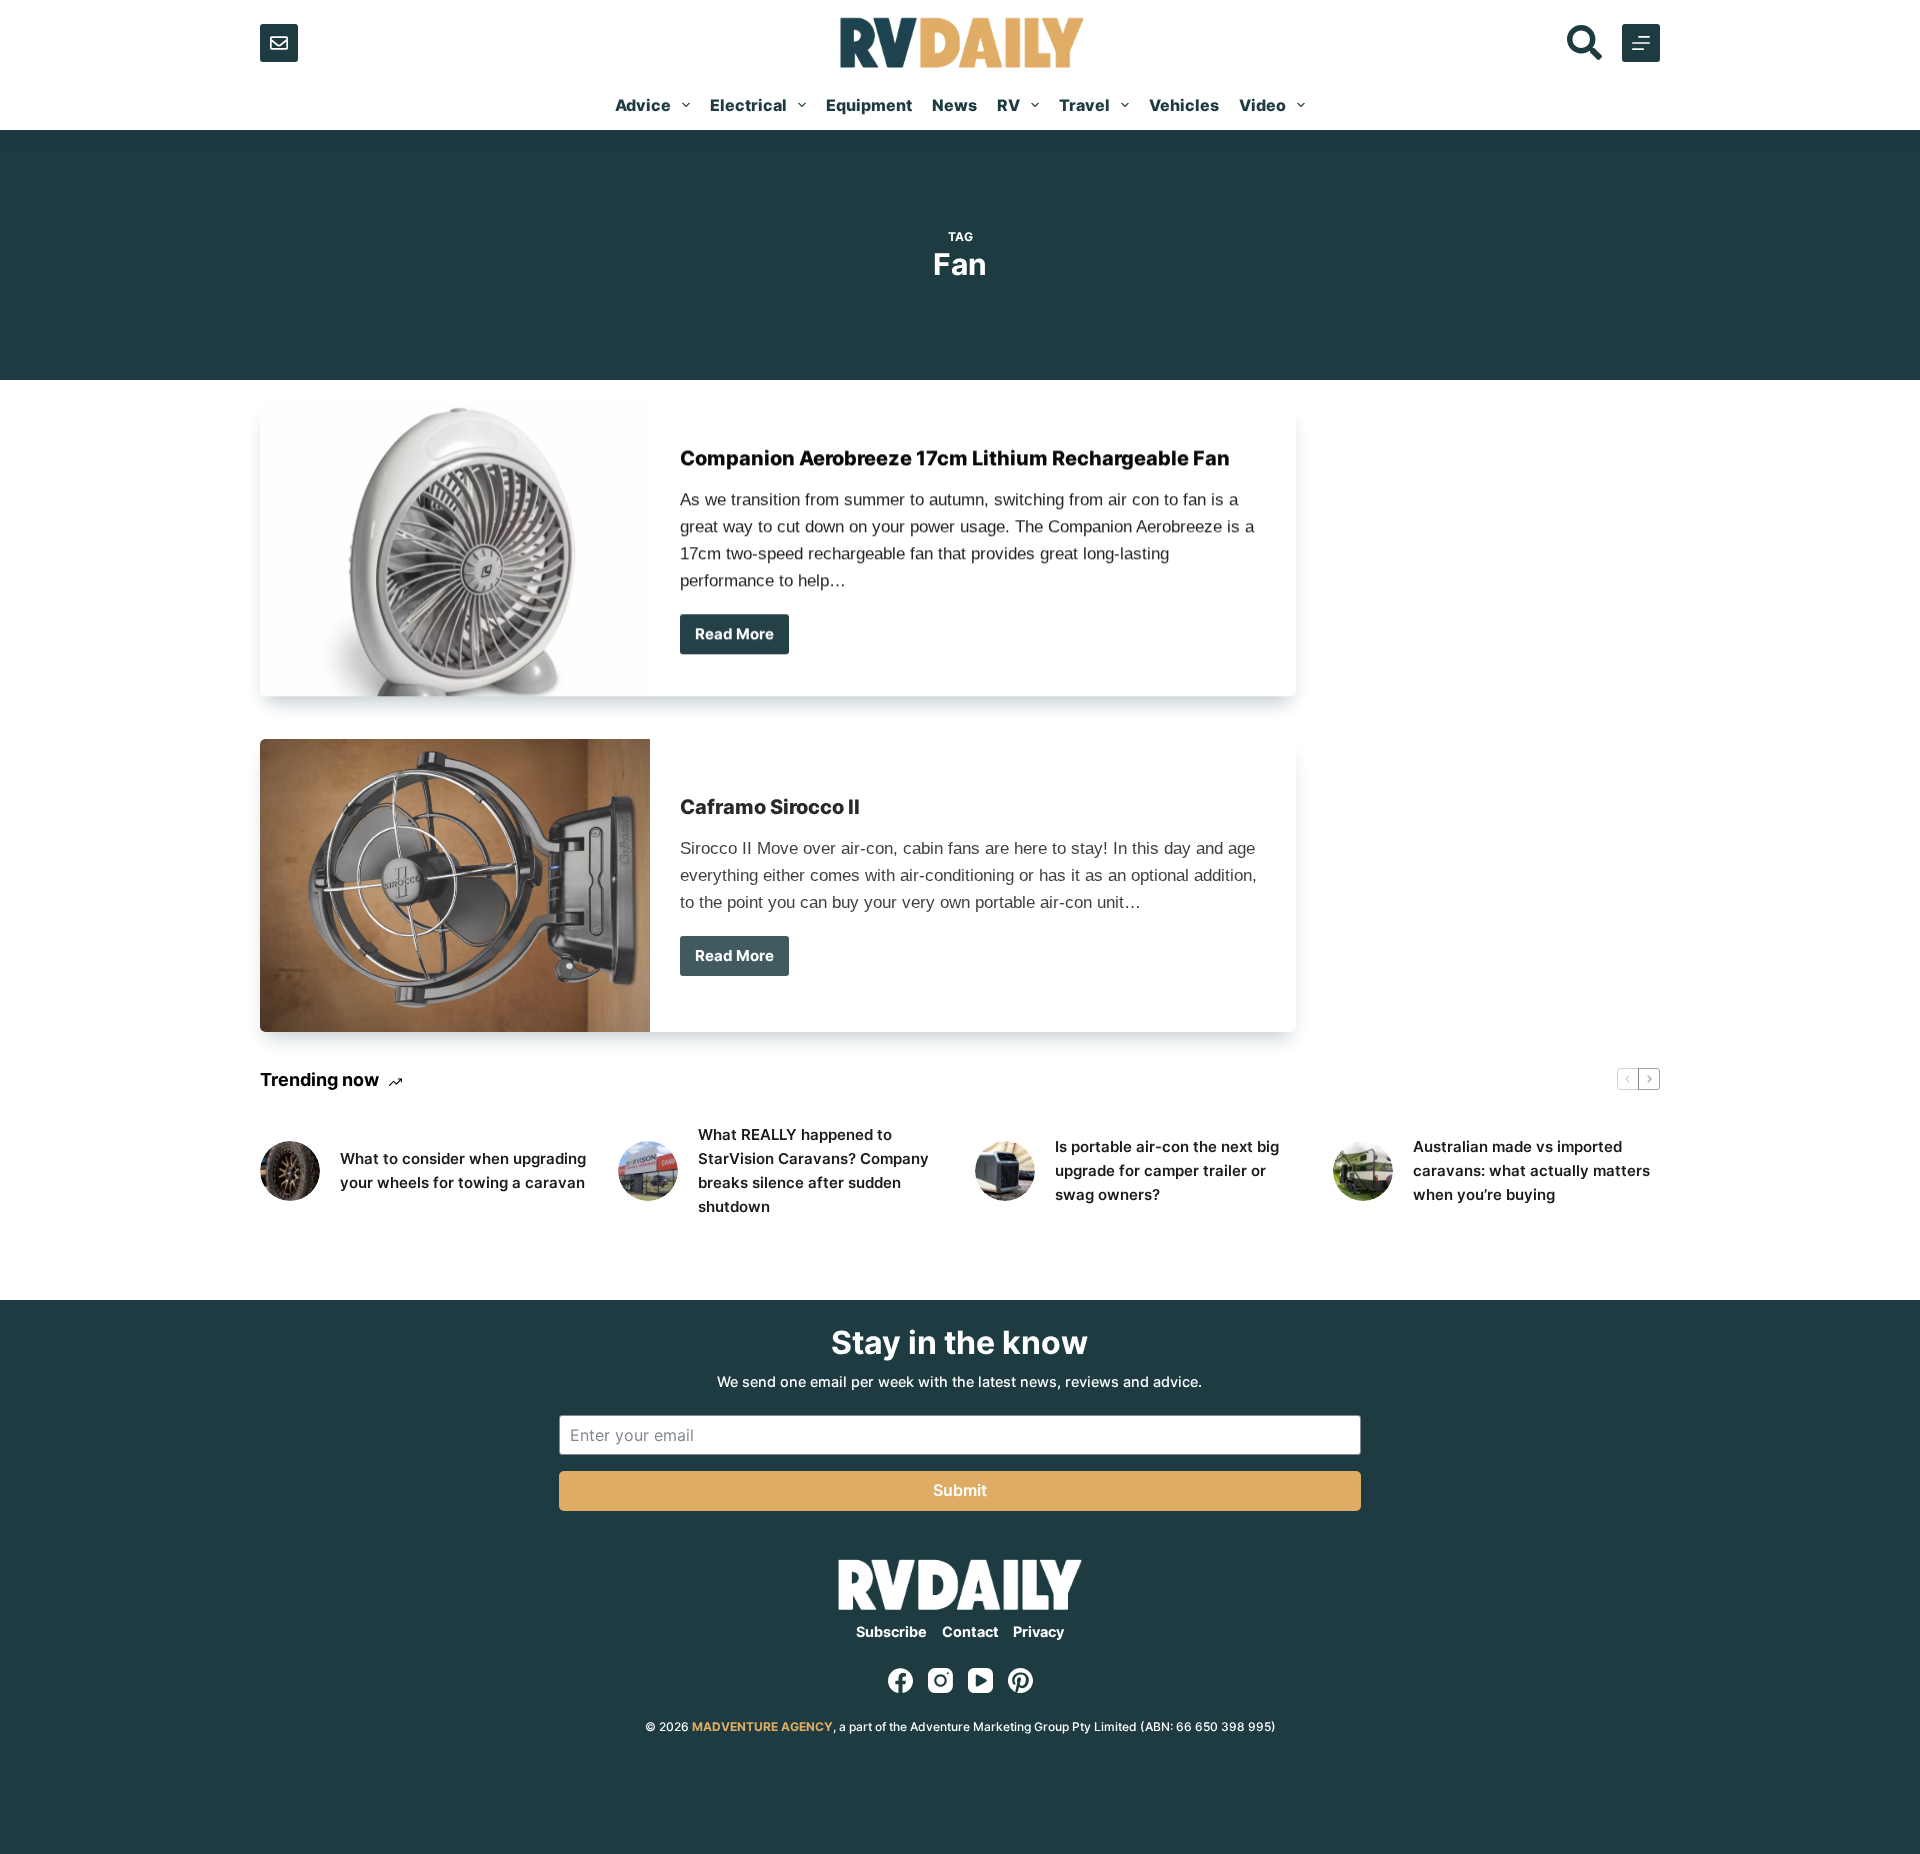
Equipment (869, 105)
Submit (960, 1490)
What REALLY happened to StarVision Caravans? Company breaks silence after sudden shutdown (813, 1170)
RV (1008, 105)
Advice (643, 105)
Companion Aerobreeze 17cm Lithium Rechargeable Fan (955, 455)
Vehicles (1184, 105)
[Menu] (1641, 43)
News (954, 105)
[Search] (1584, 42)
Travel (1084, 105)
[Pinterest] (1020, 1680)
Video (1262, 105)
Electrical (748, 105)
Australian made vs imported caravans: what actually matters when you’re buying (1531, 1170)
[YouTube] (980, 1680)
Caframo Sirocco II (770, 791)
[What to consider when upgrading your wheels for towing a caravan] (290, 1171)
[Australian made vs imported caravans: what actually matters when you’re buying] (1363, 1171)
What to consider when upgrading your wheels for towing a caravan (463, 1170)
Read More (742, 636)
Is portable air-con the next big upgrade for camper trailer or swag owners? (1167, 1170)
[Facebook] (900, 1680)
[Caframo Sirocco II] (455, 869)
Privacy (1038, 1631)
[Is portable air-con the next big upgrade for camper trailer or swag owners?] (1005, 1171)
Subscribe (891, 1631)
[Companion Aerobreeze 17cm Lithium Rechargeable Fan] (455, 546)
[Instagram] (940, 1680)
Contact (970, 1631)
